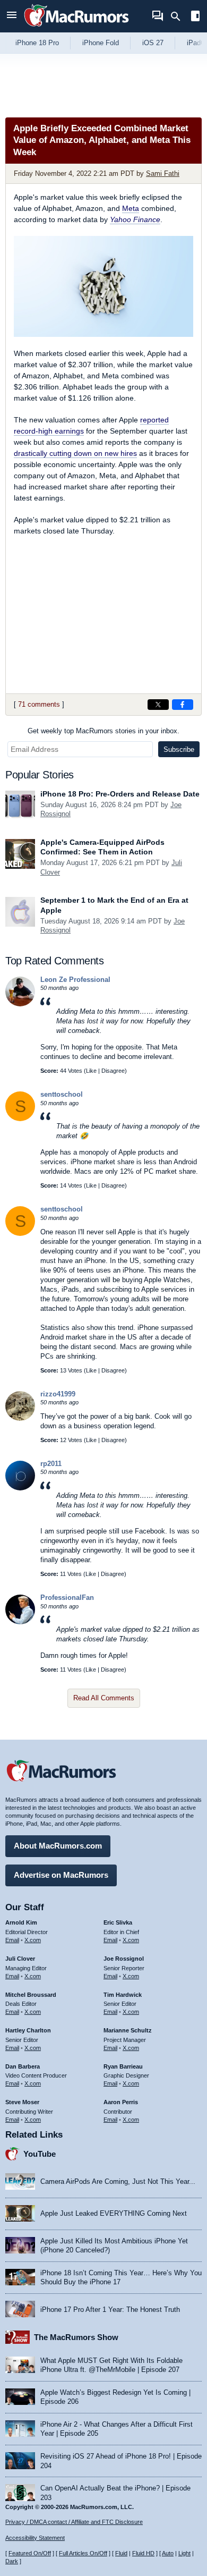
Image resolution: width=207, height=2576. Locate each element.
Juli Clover (20, 1959)
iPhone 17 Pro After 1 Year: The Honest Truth (110, 2310)
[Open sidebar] (195, 17)
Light (184, 2553)
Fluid (121, 2553)
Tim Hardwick (123, 1995)
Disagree (113, 1071)
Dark (12, 2561)
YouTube (40, 2154)
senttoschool (62, 1094)
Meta (131, 208)
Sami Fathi (163, 173)
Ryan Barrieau (123, 2066)
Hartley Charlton (28, 2030)
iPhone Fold (101, 43)
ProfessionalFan (67, 1598)
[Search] (179, 16)
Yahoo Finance (135, 219)
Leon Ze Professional (75, 980)
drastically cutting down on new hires (75, 453)
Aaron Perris (121, 2102)
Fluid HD (143, 2553)
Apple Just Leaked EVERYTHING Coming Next (114, 2213)
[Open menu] (12, 16)
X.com (33, 1940)
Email (12, 1940)
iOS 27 (153, 43)
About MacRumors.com (58, 1846)
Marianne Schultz (128, 2030)
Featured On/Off (30, 2553)
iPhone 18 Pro (37, 43)
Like (91, 1071)
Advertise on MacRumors (61, 1875)
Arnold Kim (21, 1922)
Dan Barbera (23, 2066)
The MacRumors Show (76, 2337)
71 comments (39, 704)
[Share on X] (158, 705)
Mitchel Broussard (31, 1995)
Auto (168, 2553)
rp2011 (51, 1464)
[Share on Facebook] (183, 705)
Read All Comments (104, 1698)
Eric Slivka (118, 1922)
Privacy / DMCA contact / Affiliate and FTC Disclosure (74, 2522)
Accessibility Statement (35, 2538)
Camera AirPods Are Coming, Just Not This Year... (118, 2181)
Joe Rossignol (124, 1959)
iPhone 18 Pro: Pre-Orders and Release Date (120, 794)
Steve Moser (22, 2102)
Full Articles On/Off (83, 2553)
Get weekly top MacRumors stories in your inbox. (103, 731)
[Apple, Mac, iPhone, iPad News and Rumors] (76, 28)
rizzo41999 (58, 1394)
